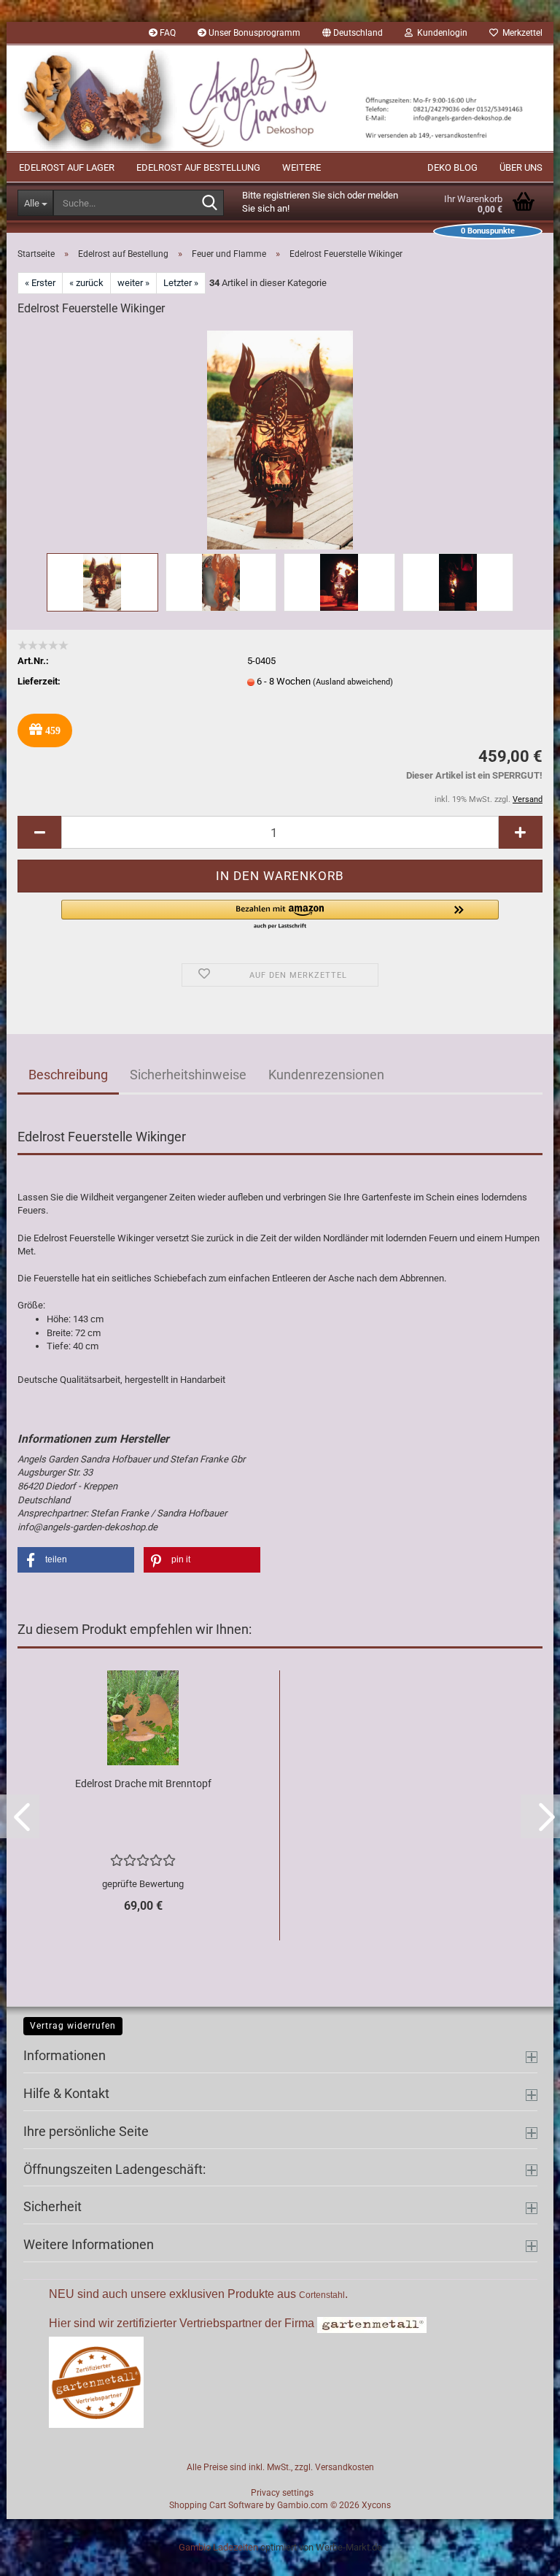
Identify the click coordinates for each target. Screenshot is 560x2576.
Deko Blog (452, 167)
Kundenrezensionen (326, 1075)
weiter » (133, 283)
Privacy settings (282, 2493)
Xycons (376, 2505)
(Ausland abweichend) (353, 682)
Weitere (302, 167)
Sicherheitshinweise (188, 1075)
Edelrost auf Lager (67, 167)
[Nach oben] (520, 2554)
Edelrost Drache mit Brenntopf (143, 1783)
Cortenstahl (322, 2295)
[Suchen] (210, 204)
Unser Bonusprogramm (253, 33)
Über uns (521, 167)
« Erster (40, 283)
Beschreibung (68, 1075)
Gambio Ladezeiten (218, 2547)
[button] (353, 33)
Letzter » (181, 283)
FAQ (167, 33)
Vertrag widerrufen (73, 2026)
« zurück (86, 283)
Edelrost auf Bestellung (198, 167)
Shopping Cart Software (216, 2505)
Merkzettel (520, 33)
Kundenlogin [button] (440, 33)
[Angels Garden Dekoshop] (280, 98)
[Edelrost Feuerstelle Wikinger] (280, 439)
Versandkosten (345, 2467)
